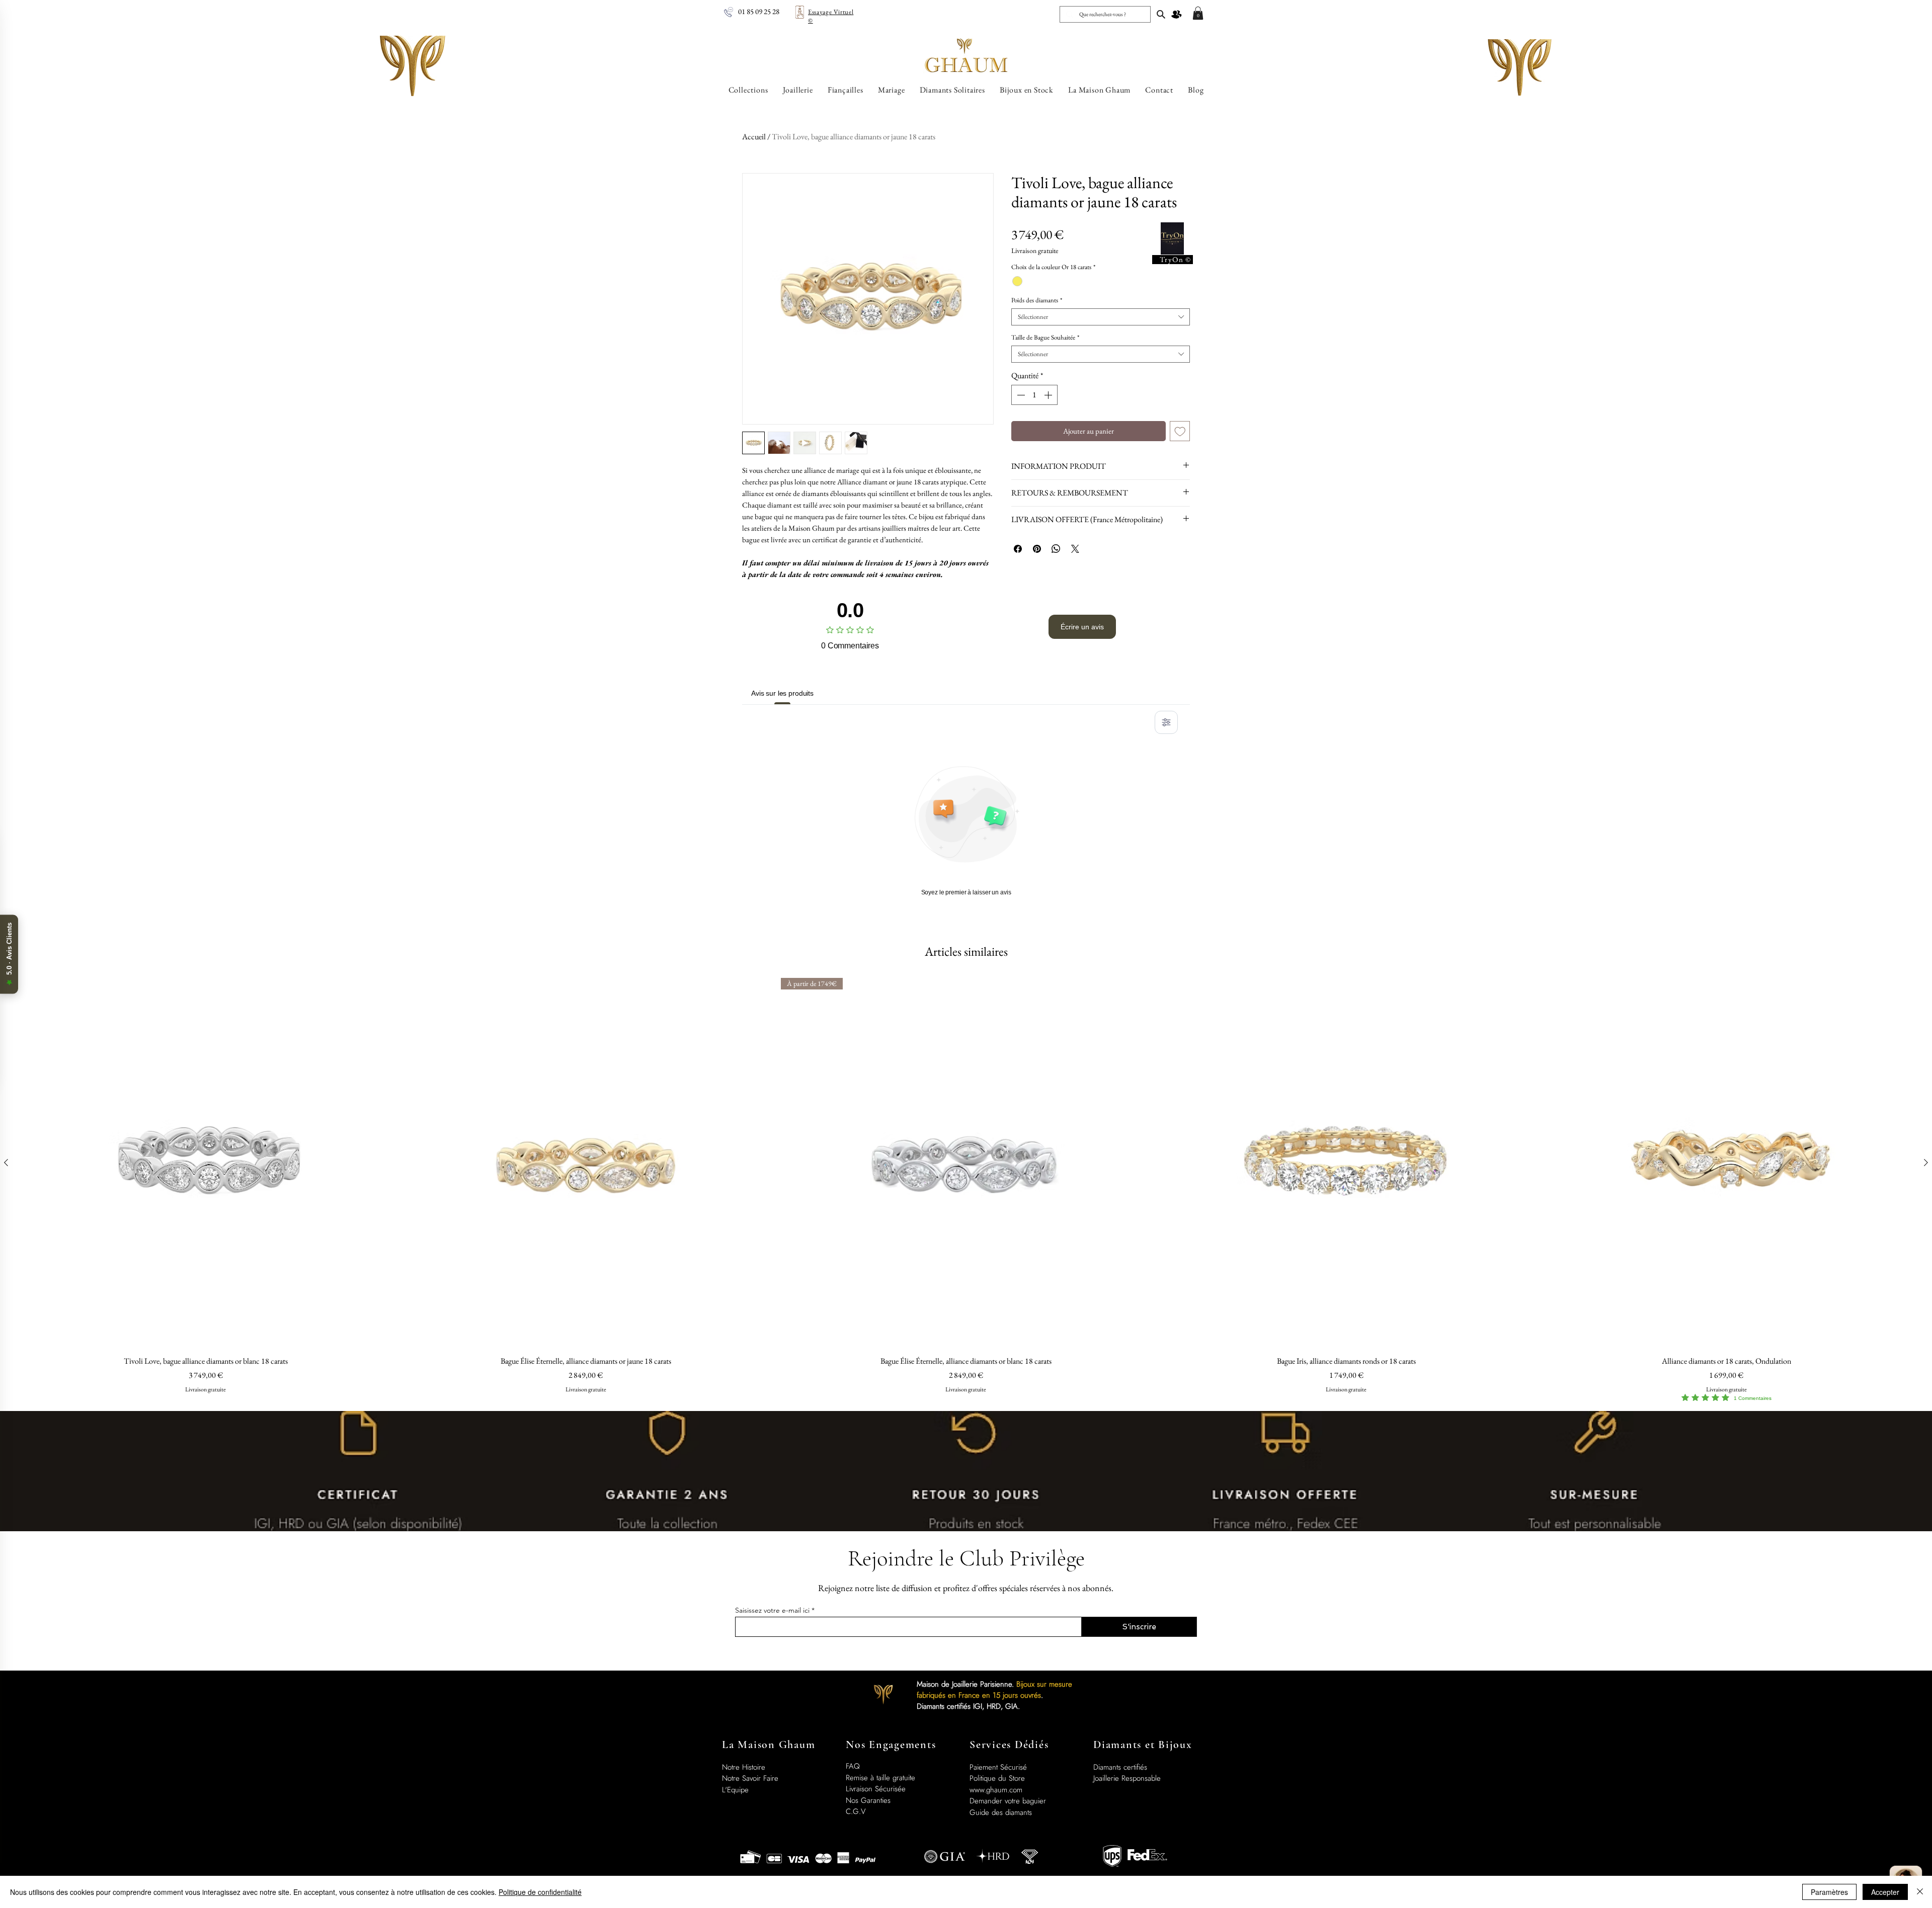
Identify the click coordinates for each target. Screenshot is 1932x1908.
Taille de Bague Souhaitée (1045, 338)
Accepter (1885, 1892)
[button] (1198, 13)
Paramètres (1829, 1892)
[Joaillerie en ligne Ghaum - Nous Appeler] (729, 12)
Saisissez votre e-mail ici (772, 1610)
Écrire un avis (1082, 627)
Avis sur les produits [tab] (782, 693)
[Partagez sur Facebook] (1018, 549)
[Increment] (1049, 395)
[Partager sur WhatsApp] (1056, 549)
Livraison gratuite (1035, 251)
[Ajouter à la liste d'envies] (1180, 431)
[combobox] (1101, 317)
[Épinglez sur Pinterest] (1037, 549)
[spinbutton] (1034, 395)
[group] (966, 1190)
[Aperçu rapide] (206, 1163)
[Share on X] (1075, 549)
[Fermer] (1920, 1892)
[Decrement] (1020, 395)
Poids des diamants (1037, 300)
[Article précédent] (6, 1163)
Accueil (754, 137)
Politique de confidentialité (540, 1892)
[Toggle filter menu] (1166, 722)
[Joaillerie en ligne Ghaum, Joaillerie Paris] (1161, 14)
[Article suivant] (1926, 1163)
